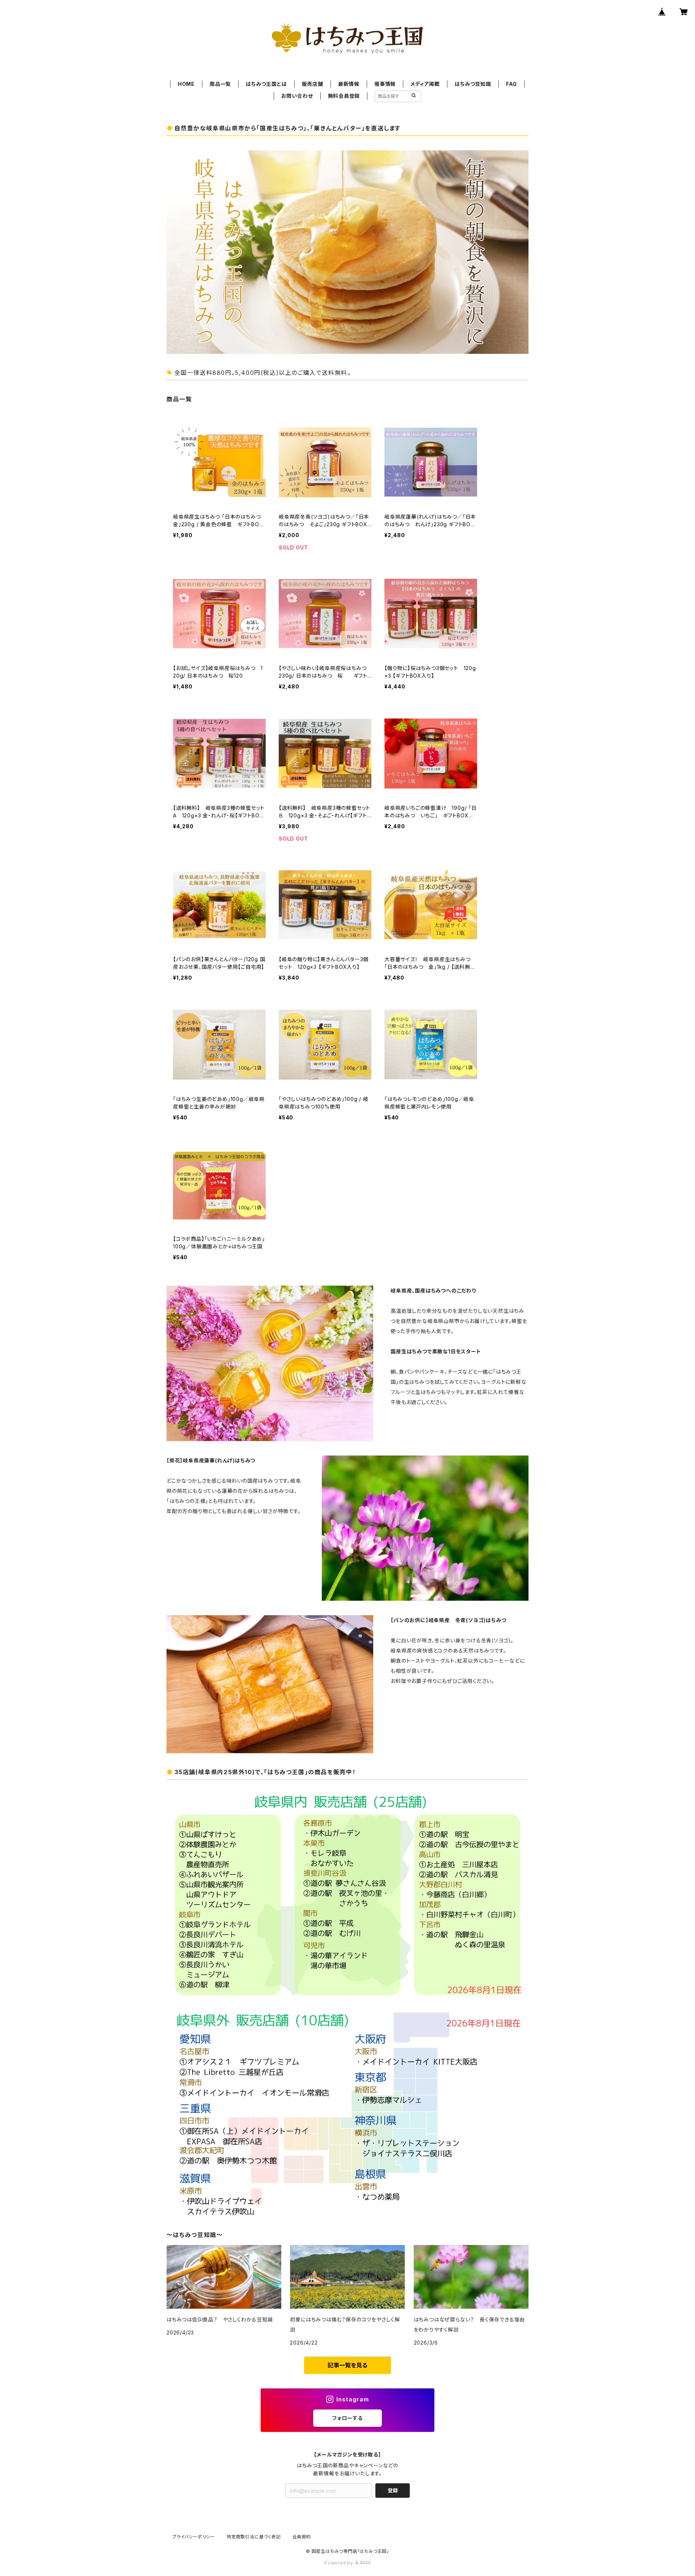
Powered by (340, 2563)
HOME (186, 84)
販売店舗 (313, 84)
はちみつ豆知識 (473, 84)
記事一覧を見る (347, 2365)
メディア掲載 (425, 84)
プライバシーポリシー (194, 2537)
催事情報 (385, 84)
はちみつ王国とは (266, 84)
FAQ (511, 84)
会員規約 (302, 2537)
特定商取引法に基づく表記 (254, 2537)
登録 (393, 2490)
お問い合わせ (297, 96)
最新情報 (349, 84)
